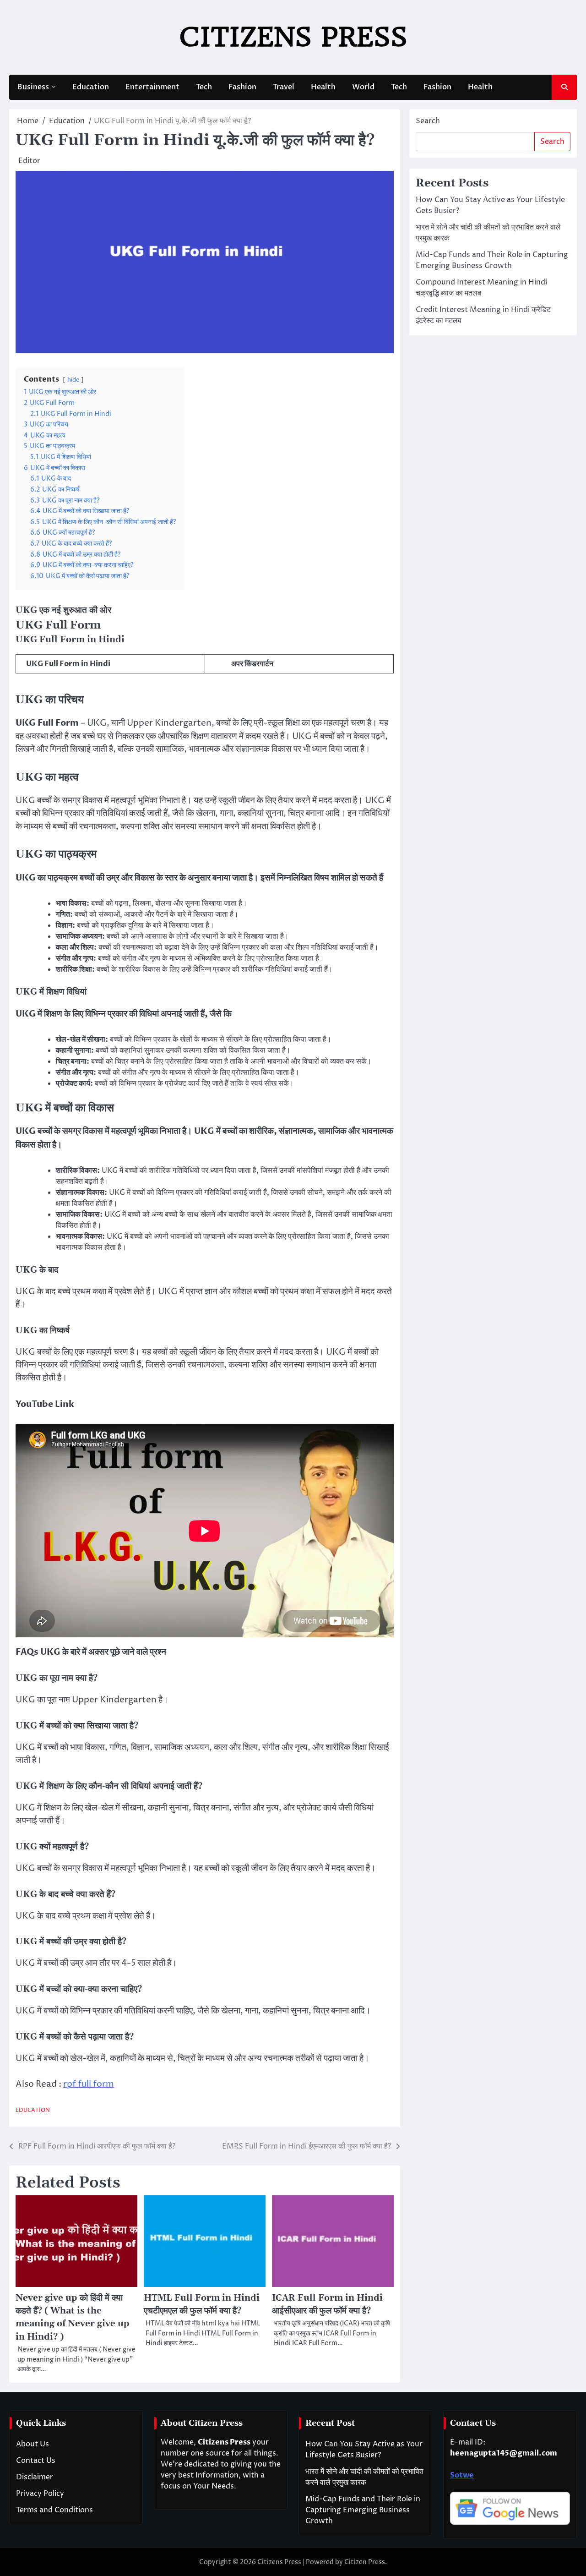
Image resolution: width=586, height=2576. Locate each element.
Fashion (242, 87)
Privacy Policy (40, 2494)
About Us (33, 2444)
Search (428, 121)
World (363, 87)
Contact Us (36, 2461)
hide (73, 380)
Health (323, 87)
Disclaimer (35, 2477)
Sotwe (462, 2475)
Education (91, 87)
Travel (284, 87)
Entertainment (152, 87)
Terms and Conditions (54, 2510)
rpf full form (89, 2084)
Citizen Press (365, 2562)
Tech (204, 87)
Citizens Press (293, 37)
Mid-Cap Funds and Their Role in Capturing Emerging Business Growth (363, 2510)
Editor (29, 161)
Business (33, 87)
